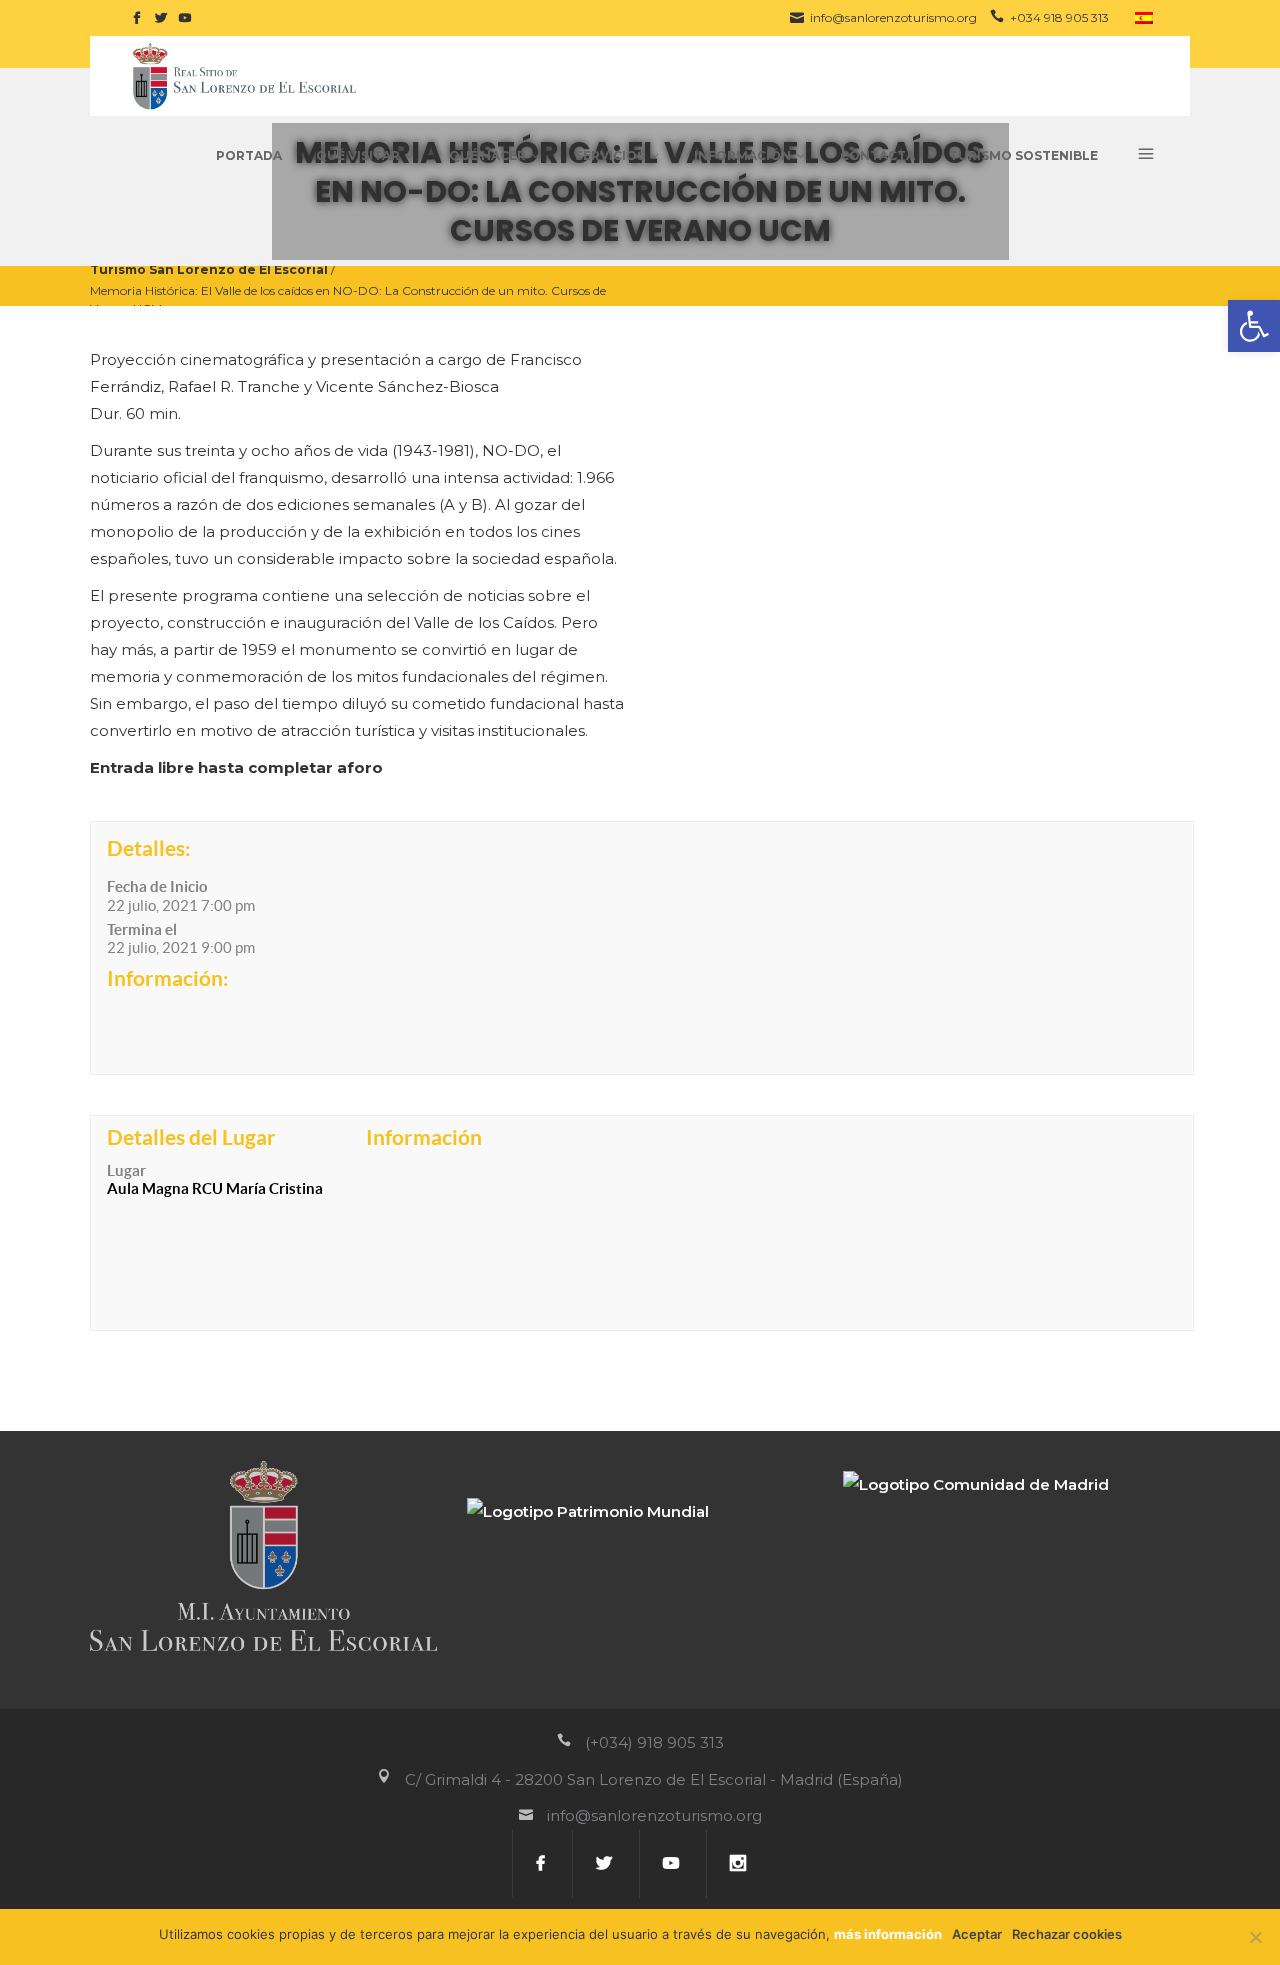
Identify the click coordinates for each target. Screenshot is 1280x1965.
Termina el (142, 929)
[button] (1254, 326)
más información (888, 1934)
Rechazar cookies (1067, 1934)
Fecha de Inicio (157, 886)
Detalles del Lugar (191, 1137)
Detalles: (149, 848)
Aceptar (977, 1934)
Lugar (126, 1170)
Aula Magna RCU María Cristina (215, 1188)
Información (424, 1137)
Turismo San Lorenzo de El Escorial (209, 268)
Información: (168, 978)
